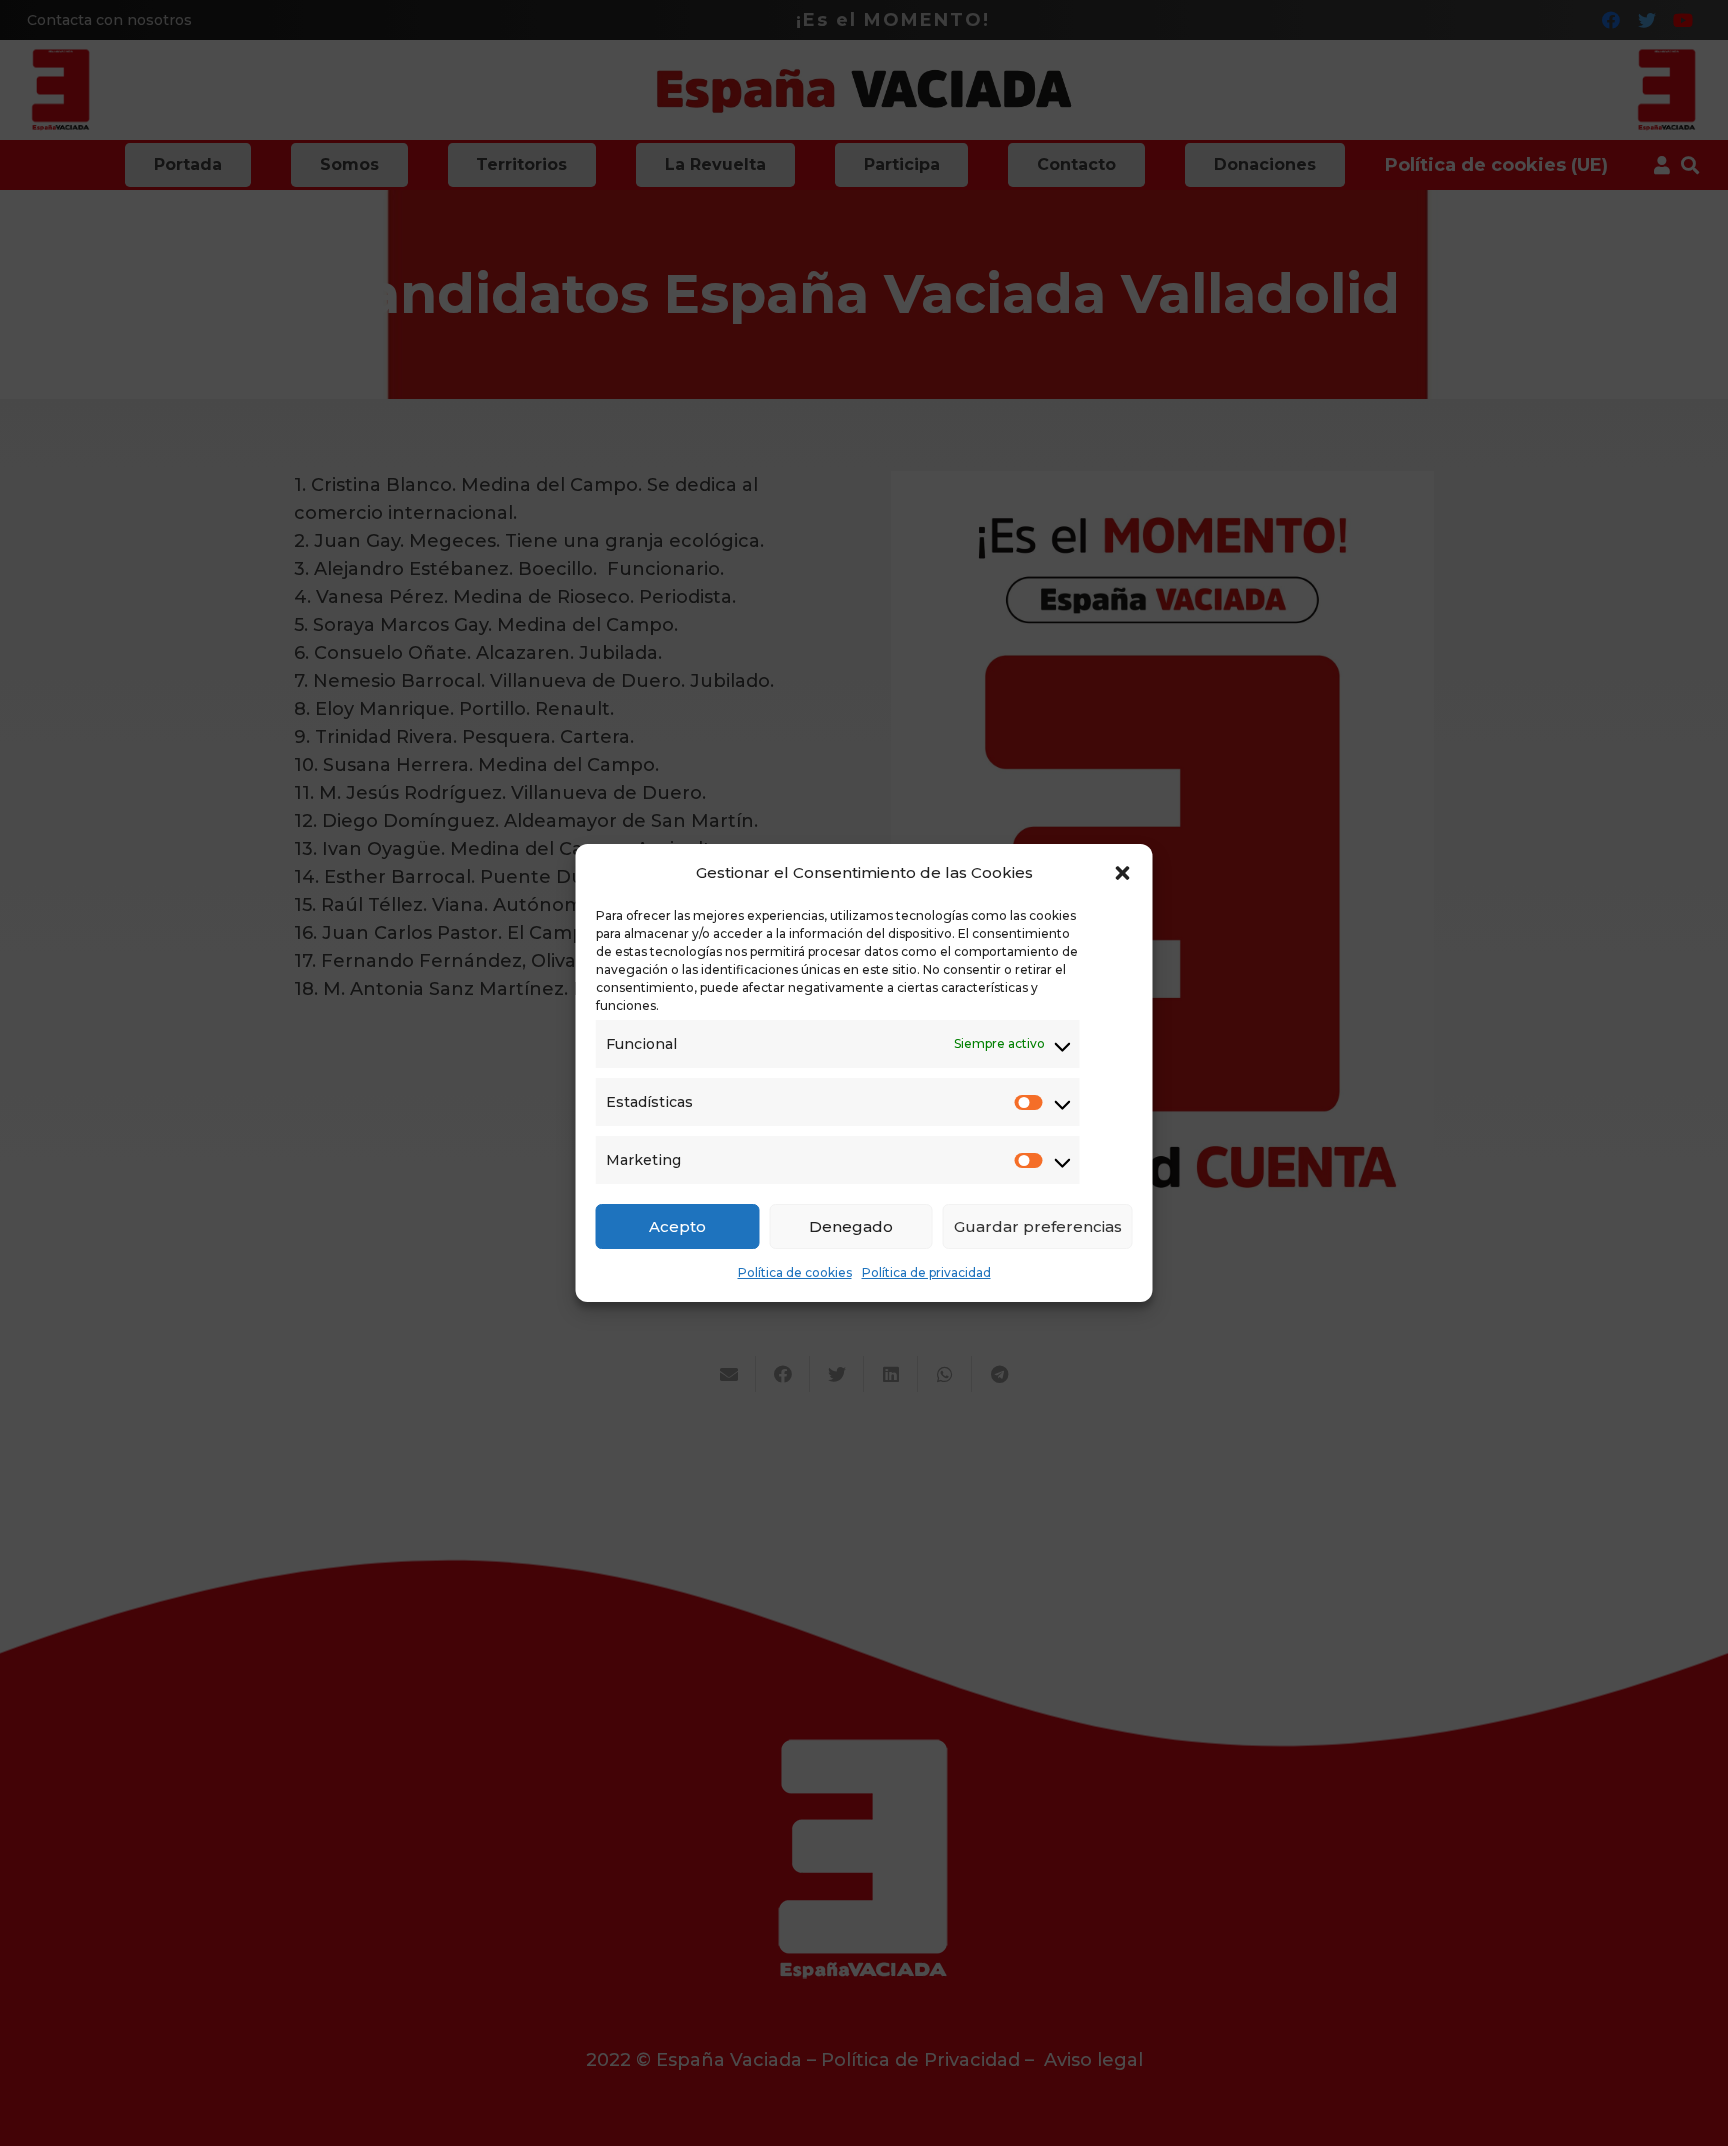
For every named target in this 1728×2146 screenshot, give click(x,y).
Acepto (677, 1226)
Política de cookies (795, 1272)
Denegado (851, 1226)
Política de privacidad (926, 1272)
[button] (1123, 873)
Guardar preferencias (1038, 1226)
